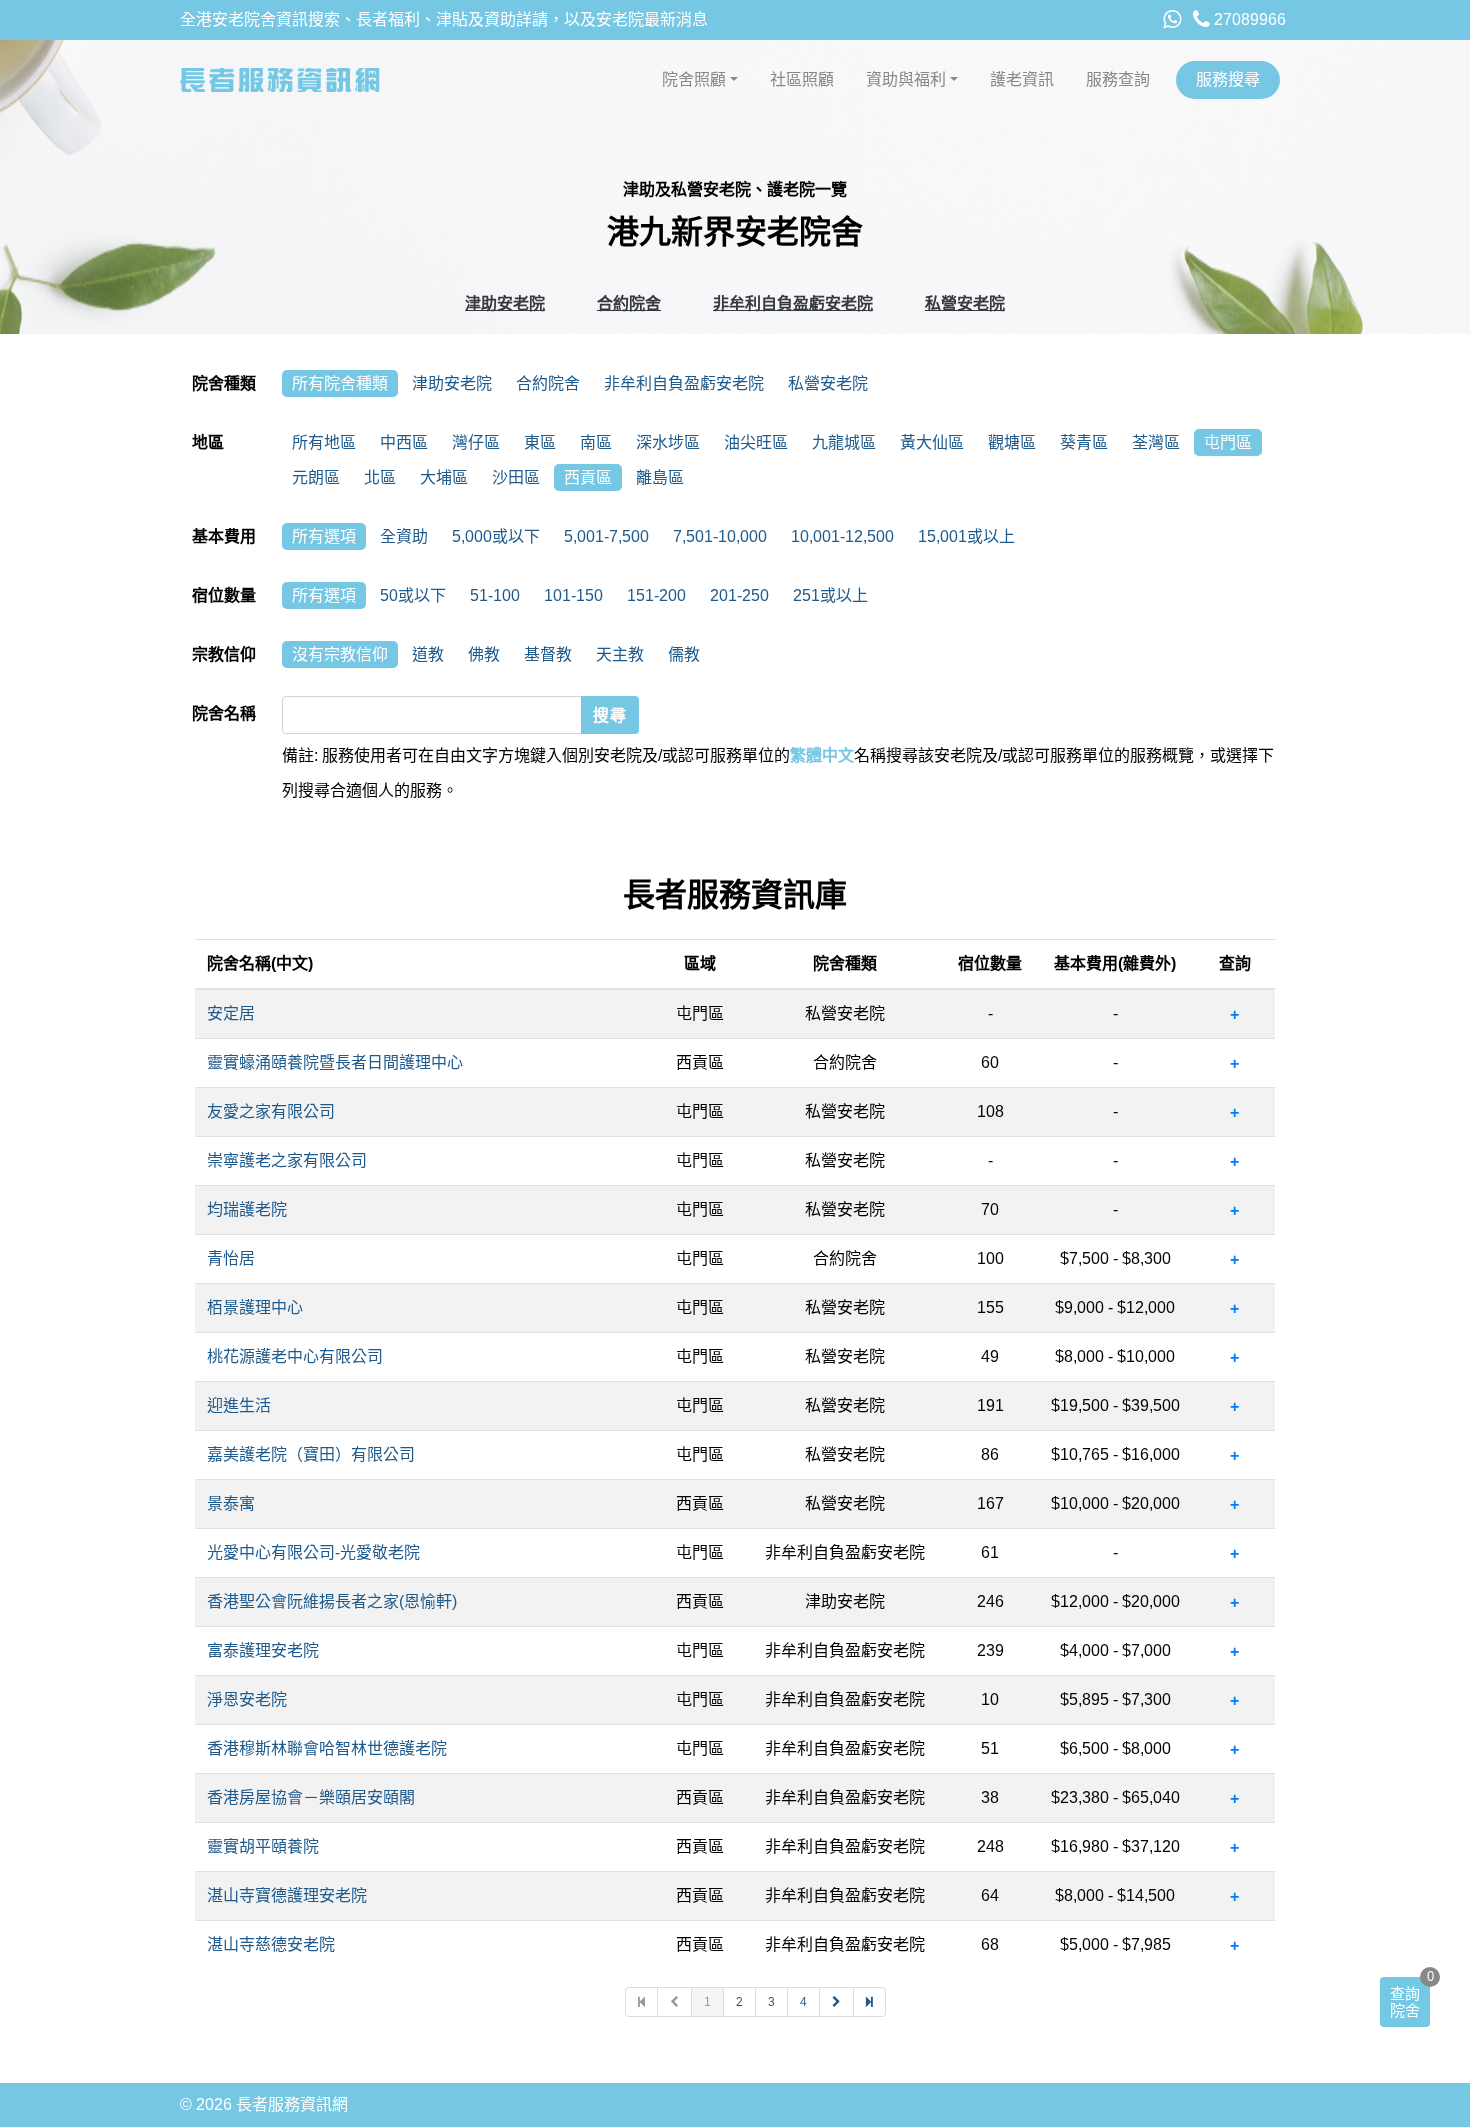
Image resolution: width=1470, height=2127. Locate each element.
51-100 (495, 595)
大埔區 (444, 477)
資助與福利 (906, 79)
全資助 (404, 536)
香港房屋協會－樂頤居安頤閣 (311, 1797)
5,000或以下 (496, 536)
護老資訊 (1022, 79)
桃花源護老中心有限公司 (295, 1356)
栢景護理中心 (255, 1307)
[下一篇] (837, 2002)
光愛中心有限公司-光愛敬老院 (313, 1552)
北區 (380, 477)
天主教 (620, 654)
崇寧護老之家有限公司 (287, 1160)
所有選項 (324, 536)
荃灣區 (1156, 442)
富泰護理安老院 (263, 1650)
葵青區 (1084, 442)
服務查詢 (1118, 79)
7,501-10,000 (720, 536)
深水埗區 (668, 442)
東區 (540, 442)
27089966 (1248, 19)
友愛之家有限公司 (271, 1111)
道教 (428, 654)
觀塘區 (1012, 442)
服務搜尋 (1228, 79)
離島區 (660, 477)
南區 (596, 442)
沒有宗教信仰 (340, 654)
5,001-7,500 (606, 536)
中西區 (404, 442)
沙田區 (516, 477)
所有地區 (324, 442)
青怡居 (231, 1258)
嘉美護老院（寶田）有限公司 (311, 1454)
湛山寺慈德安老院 (271, 1944)
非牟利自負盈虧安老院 (793, 303)
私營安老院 (965, 303)
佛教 (484, 654)
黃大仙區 (932, 442)
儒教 (684, 654)
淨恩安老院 (247, 1699)
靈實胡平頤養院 (263, 1846)
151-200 (656, 595)
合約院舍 (629, 303)
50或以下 (413, 595)
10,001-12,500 (842, 536)
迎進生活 (239, 1405)
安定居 (231, 1013)
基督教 (548, 654)
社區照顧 (802, 79)
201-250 (739, 595)
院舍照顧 (694, 79)
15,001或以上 (966, 536)
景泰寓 (231, 1503)
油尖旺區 (756, 442)
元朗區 (316, 477)
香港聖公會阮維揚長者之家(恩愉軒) (332, 1601)
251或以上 (830, 595)
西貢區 (588, 477)
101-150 (573, 595)
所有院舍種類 (340, 383)
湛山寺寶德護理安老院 (287, 1895)
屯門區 (1228, 442)
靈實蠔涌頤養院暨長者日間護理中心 (335, 1062)
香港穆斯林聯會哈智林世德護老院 (327, 1748)
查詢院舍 (1405, 2002)
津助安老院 (505, 303)
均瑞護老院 (247, 1209)
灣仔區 (476, 442)
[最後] (870, 2002)
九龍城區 (844, 442)
